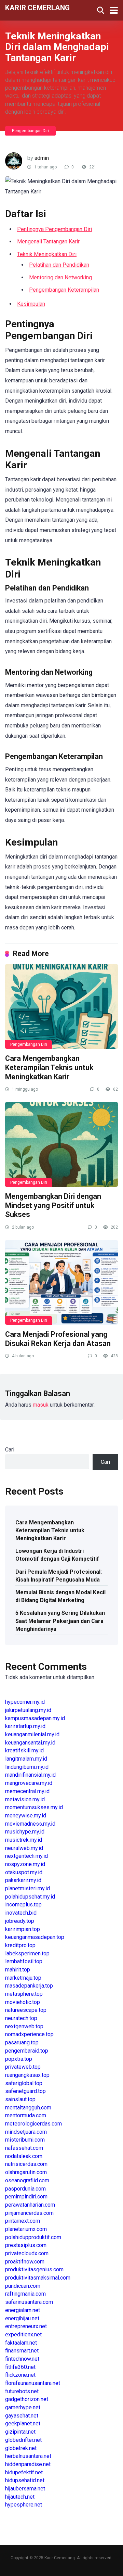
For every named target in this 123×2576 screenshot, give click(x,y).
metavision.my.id (25, 1799)
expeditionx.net (23, 2334)
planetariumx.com (26, 2229)
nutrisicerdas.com (26, 2164)
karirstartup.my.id (25, 1726)
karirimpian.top (23, 1929)
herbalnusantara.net (28, 2456)
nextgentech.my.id (26, 1856)
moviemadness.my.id (30, 1824)
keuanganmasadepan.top (35, 1937)
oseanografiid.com (27, 2180)
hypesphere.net (24, 2505)
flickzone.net (20, 2375)
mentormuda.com (26, 2115)
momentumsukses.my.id (34, 1807)
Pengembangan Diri (30, 131)
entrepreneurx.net (26, 2326)
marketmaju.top (23, 1978)
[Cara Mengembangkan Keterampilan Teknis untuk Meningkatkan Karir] (61, 1006)
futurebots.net (22, 2391)
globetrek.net (21, 2448)
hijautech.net (20, 2497)
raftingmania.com (25, 2294)
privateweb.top (23, 2067)
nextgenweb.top (24, 2026)
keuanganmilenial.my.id (32, 1734)
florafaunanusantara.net (33, 2383)
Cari (10, 1450)
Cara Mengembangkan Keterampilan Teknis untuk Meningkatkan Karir (49, 1067)
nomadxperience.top (29, 2034)
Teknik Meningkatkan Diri (47, 254)
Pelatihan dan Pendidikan (59, 265)
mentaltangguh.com (28, 2108)
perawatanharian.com (30, 2205)
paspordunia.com (25, 2189)
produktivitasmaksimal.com (38, 2278)
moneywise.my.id (26, 1816)
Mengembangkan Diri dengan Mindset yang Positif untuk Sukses (53, 1205)
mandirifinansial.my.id (30, 1775)
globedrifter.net (23, 2440)
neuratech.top (21, 2018)
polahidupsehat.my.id (30, 1897)
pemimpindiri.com (26, 2197)
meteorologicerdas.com (33, 2124)
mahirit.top (18, 1970)
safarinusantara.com (29, 2302)
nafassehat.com (24, 2148)
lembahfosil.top (24, 1961)
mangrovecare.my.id (29, 1783)
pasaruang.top (22, 2042)
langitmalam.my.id (26, 1759)
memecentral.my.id (27, 1791)
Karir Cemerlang (37, 7)
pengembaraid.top (27, 2051)
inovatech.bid (21, 1913)
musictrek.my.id (24, 1840)
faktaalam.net (21, 2343)
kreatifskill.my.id (24, 1750)
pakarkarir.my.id (23, 1880)
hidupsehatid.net (25, 2480)
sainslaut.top (20, 2099)
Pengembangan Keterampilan (64, 290)
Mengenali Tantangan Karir (48, 242)
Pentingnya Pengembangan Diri (54, 229)
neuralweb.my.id (24, 1848)
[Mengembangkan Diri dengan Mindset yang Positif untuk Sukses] (61, 1144)
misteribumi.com (25, 2140)
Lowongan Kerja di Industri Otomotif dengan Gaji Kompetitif (57, 1555)
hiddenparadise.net (28, 2464)
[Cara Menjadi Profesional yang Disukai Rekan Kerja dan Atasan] (61, 1282)
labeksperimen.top (27, 1953)
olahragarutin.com (26, 2172)
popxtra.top (19, 2059)
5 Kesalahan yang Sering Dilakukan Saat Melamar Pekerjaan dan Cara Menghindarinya (60, 1621)
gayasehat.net (22, 2416)
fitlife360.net (20, 2367)
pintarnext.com (23, 2221)
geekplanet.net (23, 2423)
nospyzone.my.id (25, 1864)
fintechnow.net (22, 2359)
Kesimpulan (31, 304)
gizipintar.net (20, 2432)
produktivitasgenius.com (34, 2269)
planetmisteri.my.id (28, 1888)
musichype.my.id (25, 1832)
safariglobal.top (24, 2083)
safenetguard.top (25, 2091)
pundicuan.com (23, 2286)
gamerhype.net (23, 2407)
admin (42, 158)
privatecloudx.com (27, 2253)
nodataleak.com (24, 2156)
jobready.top (20, 1921)
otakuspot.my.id (24, 1872)
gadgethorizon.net (27, 2399)
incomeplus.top (23, 1905)
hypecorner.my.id (25, 1702)
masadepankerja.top (29, 1986)
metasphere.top (24, 1994)
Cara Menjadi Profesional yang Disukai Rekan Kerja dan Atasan (58, 1339)
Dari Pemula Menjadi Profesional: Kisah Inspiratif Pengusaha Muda (59, 1576)
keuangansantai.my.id (30, 1743)
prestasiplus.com (26, 2245)
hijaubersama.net (25, 2489)
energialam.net (23, 2310)
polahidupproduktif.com (33, 2237)
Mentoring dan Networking (60, 277)
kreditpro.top (20, 1945)
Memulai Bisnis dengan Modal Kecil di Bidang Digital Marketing (60, 1596)
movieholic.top (23, 2002)
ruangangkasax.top (27, 2075)
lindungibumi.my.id (27, 1767)
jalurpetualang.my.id (28, 1710)
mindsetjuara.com (26, 2132)
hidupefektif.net (24, 2472)
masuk (41, 1405)
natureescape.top (26, 2010)
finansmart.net (22, 2351)
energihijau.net (22, 2318)
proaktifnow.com (25, 2262)
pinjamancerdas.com (29, 2213)
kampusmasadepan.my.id (35, 1718)
